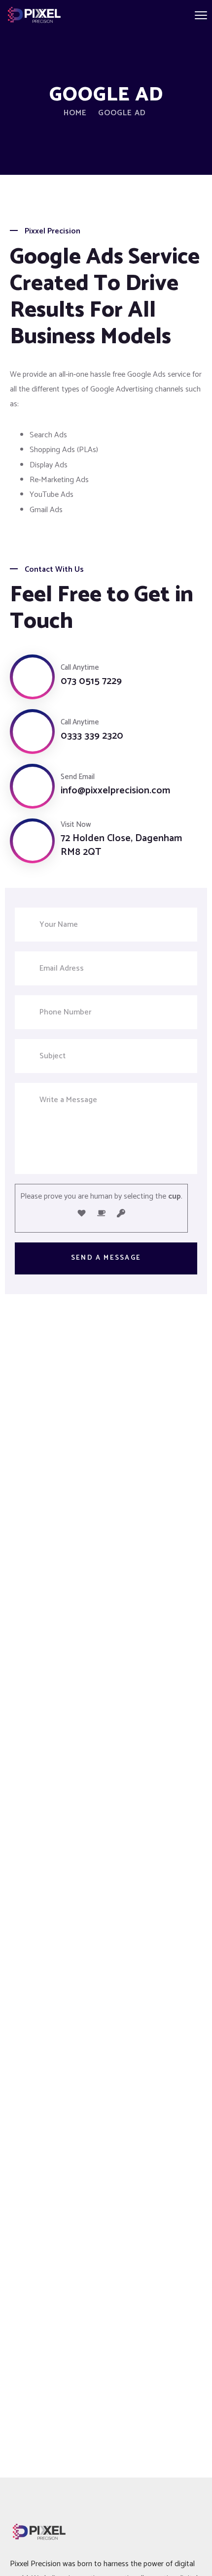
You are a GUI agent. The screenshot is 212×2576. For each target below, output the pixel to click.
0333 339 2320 (92, 736)
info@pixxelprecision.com (115, 791)
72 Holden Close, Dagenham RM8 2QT (121, 846)
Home (75, 113)
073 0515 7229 (91, 682)
